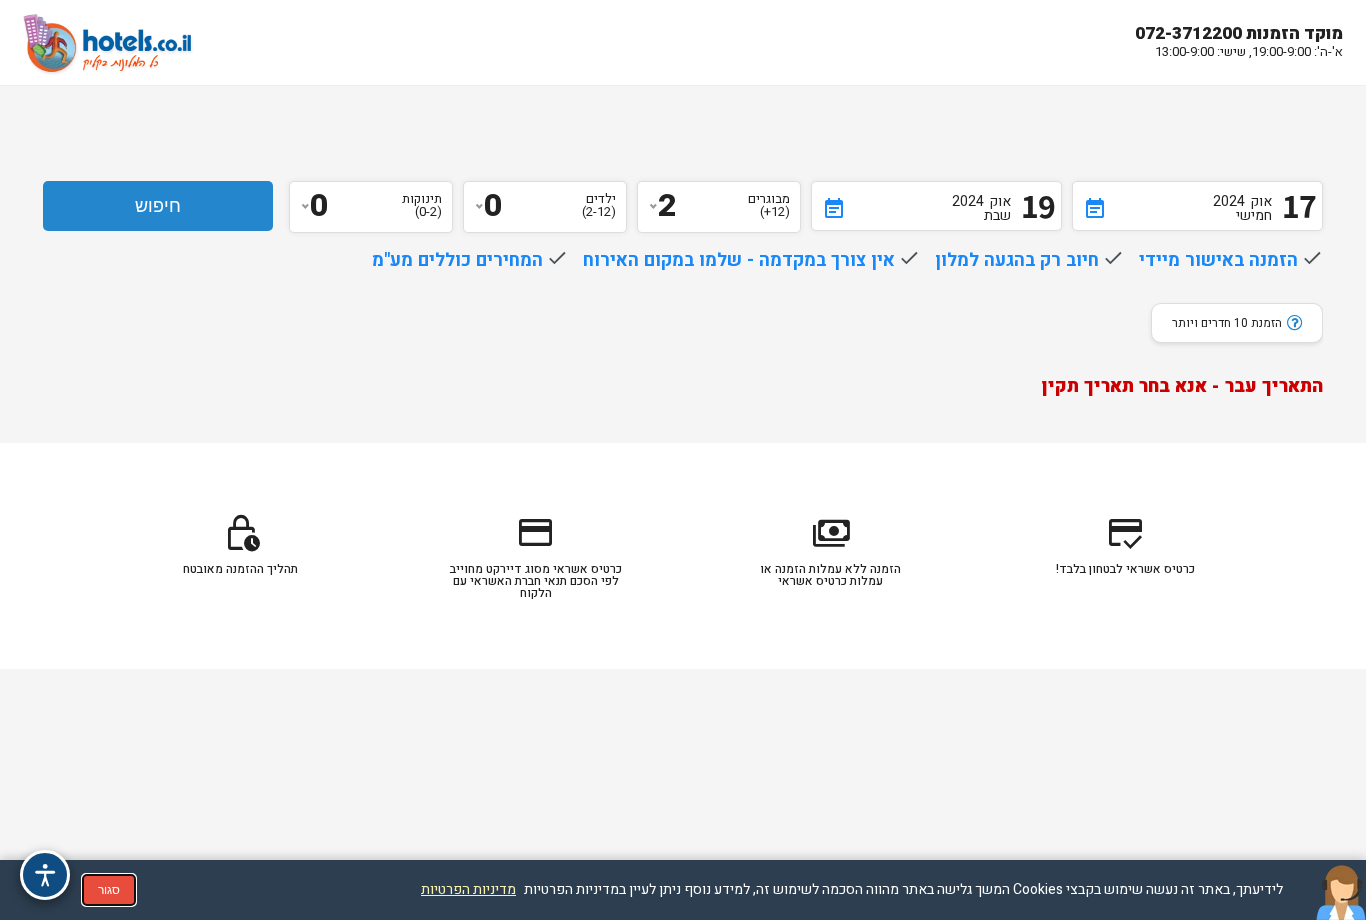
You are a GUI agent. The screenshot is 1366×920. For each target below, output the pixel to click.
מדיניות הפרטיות (468, 889)
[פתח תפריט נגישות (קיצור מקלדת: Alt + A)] (45, 875)
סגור (109, 890)
